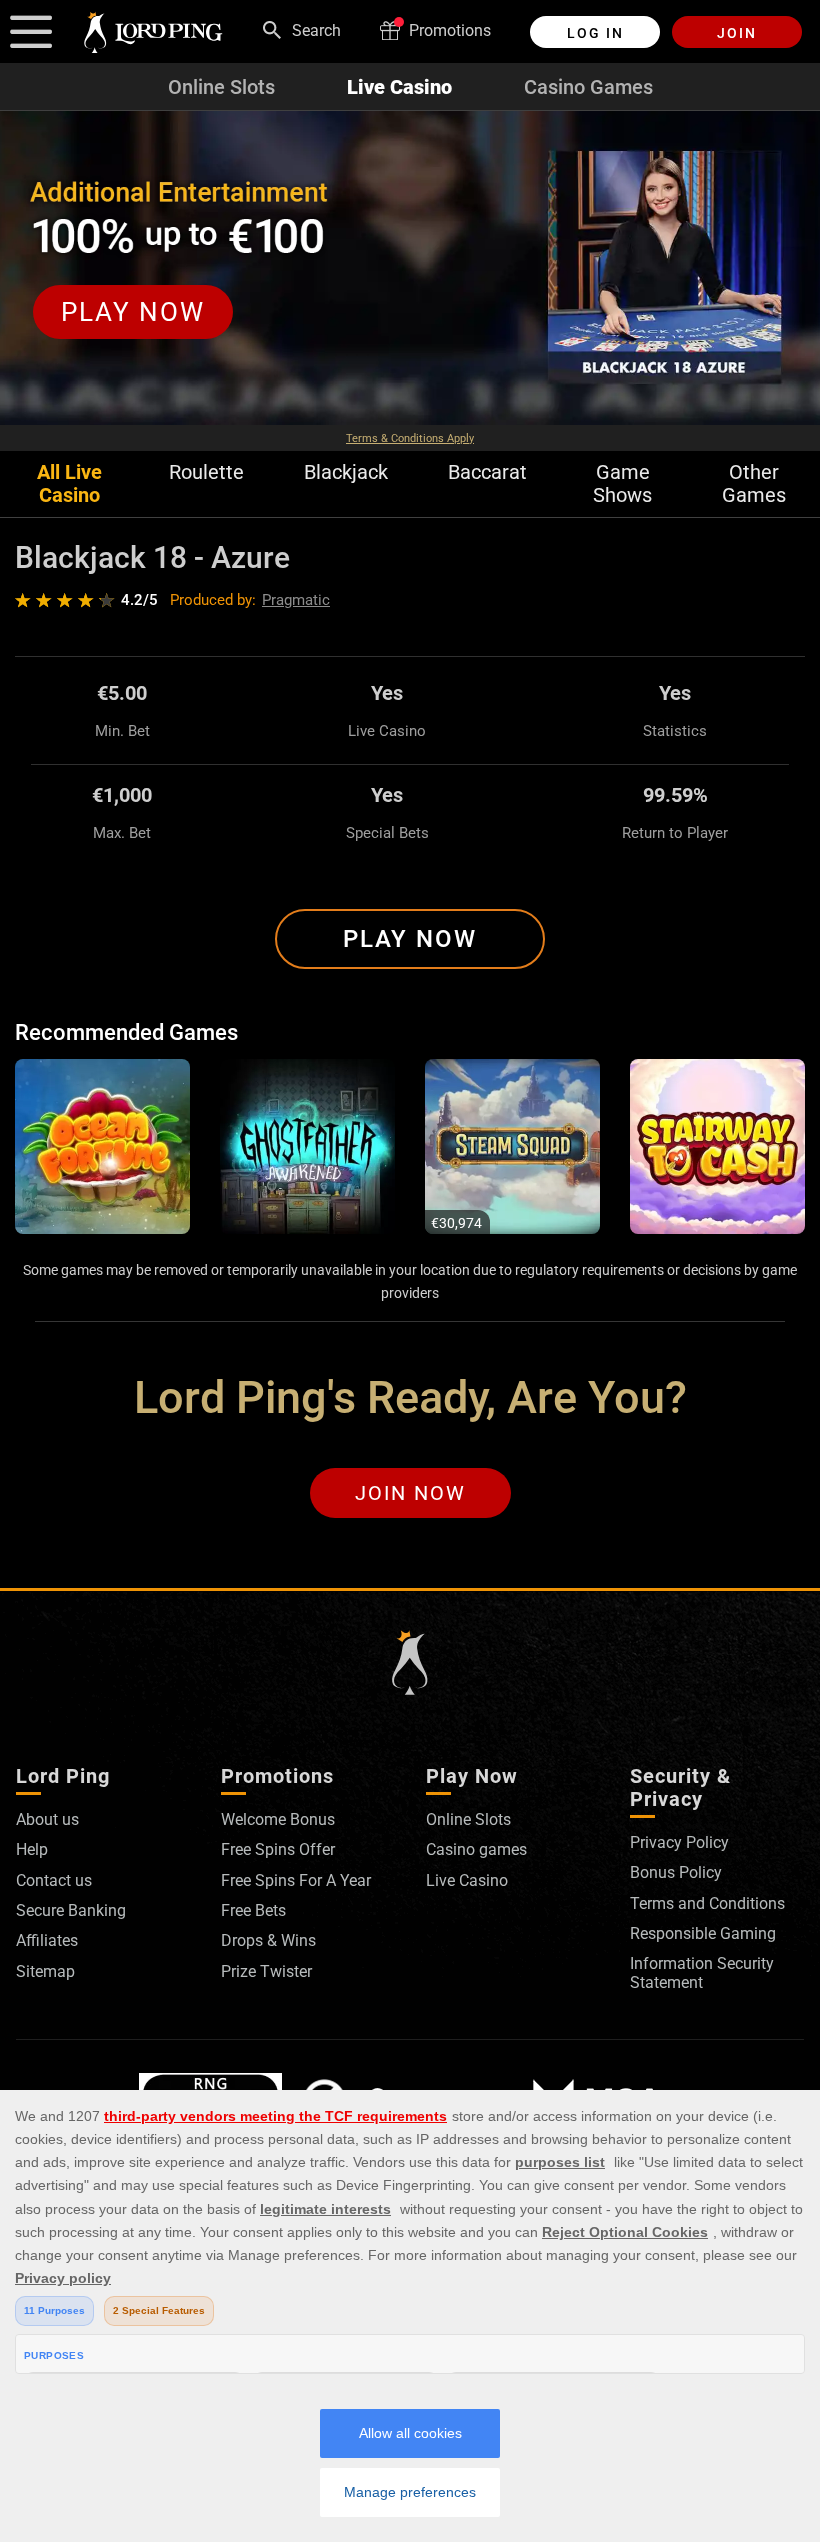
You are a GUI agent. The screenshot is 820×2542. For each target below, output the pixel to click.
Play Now (410, 939)
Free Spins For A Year (296, 1880)
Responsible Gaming (703, 1933)
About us (47, 1819)
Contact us (54, 1880)
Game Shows (622, 484)
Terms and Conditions (707, 1903)
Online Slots (221, 87)
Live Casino (399, 87)
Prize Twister (266, 1971)
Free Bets (253, 1910)
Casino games (476, 1849)
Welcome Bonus (278, 1819)
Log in (595, 33)
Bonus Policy (676, 1872)
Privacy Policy (679, 1842)
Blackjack (346, 472)
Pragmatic (296, 600)
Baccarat (487, 472)
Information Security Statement (702, 1972)
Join (737, 33)
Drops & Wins (268, 1940)
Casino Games (588, 87)
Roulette (206, 472)
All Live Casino (69, 484)
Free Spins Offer (278, 1849)
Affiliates (47, 1940)
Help (32, 1849)
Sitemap (45, 1971)
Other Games (754, 484)
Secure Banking (71, 1910)
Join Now (410, 1493)
